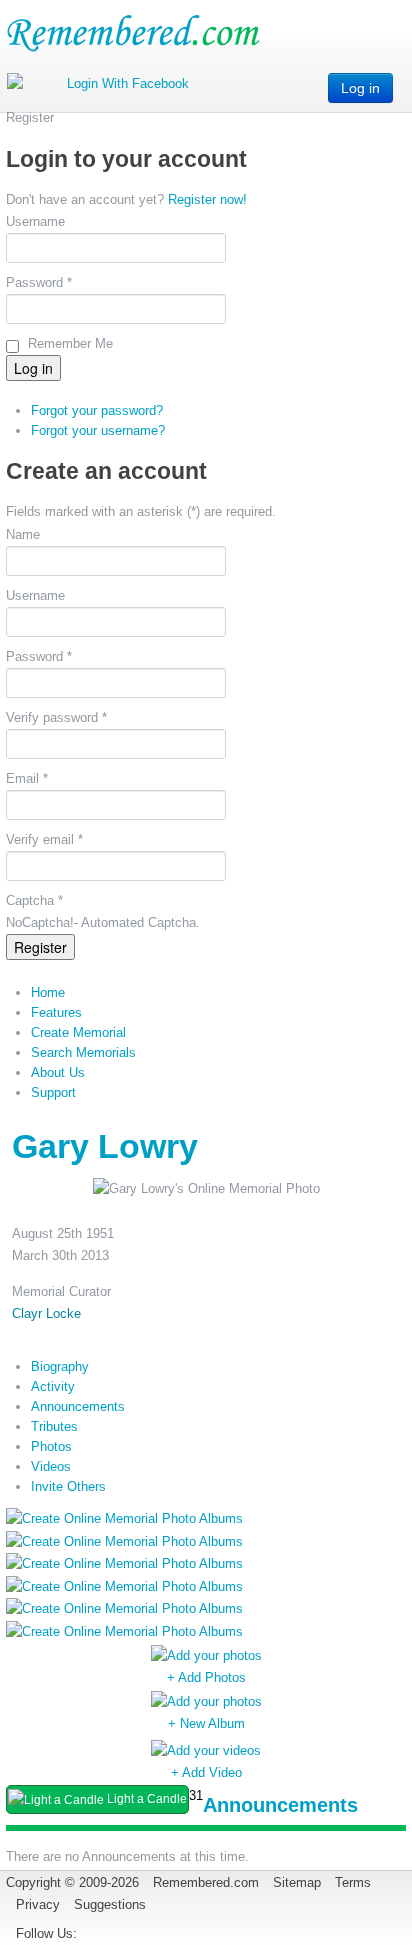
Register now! (207, 199)
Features (56, 1012)
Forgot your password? (97, 410)
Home (48, 992)
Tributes (54, 1426)
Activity (53, 1386)
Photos (51, 1446)
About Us (58, 1072)
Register (40, 947)
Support (53, 1092)
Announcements (78, 1406)
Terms (353, 1882)
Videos (51, 1466)
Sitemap (297, 1882)
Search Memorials (83, 1052)
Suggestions (110, 1904)
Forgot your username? (98, 430)
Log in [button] (360, 88)
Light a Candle (145, 1799)
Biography (60, 1366)
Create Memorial (78, 1032)
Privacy (38, 1904)
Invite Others (68, 1486)
